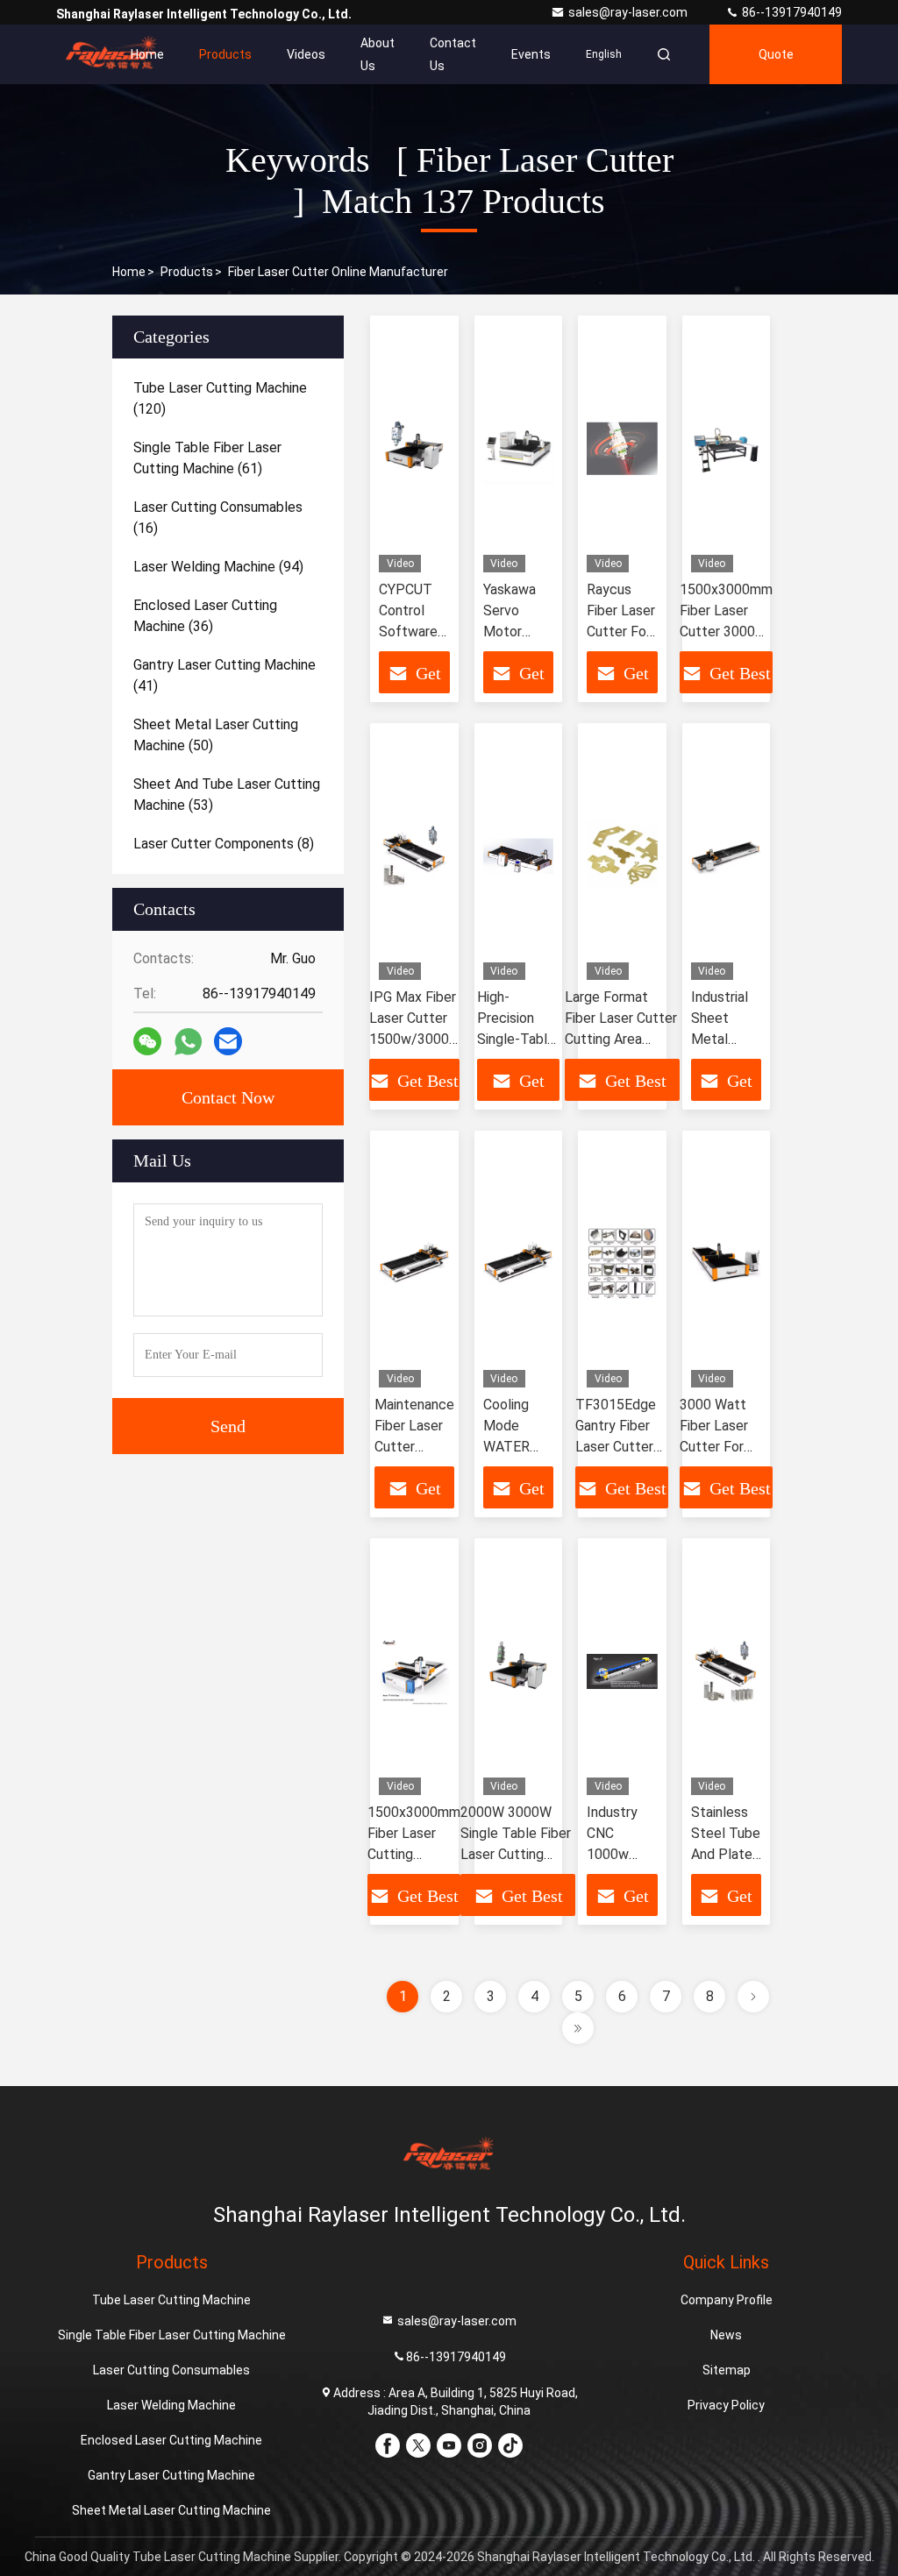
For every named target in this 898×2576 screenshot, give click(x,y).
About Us (378, 54)
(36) (205, 616)
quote (776, 54)
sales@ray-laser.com (629, 12)
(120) (220, 398)
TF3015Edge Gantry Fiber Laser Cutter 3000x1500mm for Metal (622, 1447)
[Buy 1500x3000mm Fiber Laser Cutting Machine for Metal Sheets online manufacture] (414, 1671)
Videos (306, 54)
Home (147, 54)
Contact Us (453, 54)
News (726, 2335)
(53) (227, 795)
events (531, 54)
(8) (224, 844)
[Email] (228, 1041)
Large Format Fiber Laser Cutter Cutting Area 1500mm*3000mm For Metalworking (622, 1039)
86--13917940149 (791, 12)
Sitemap (727, 2370)
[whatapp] (188, 1042)
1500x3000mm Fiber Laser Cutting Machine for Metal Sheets (414, 1854)
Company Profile (727, 2300)
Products (225, 54)
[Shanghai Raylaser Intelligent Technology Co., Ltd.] (111, 54)
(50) (216, 735)
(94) (218, 567)
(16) (218, 518)
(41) (224, 675)
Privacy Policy (726, 2405)
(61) (207, 458)
